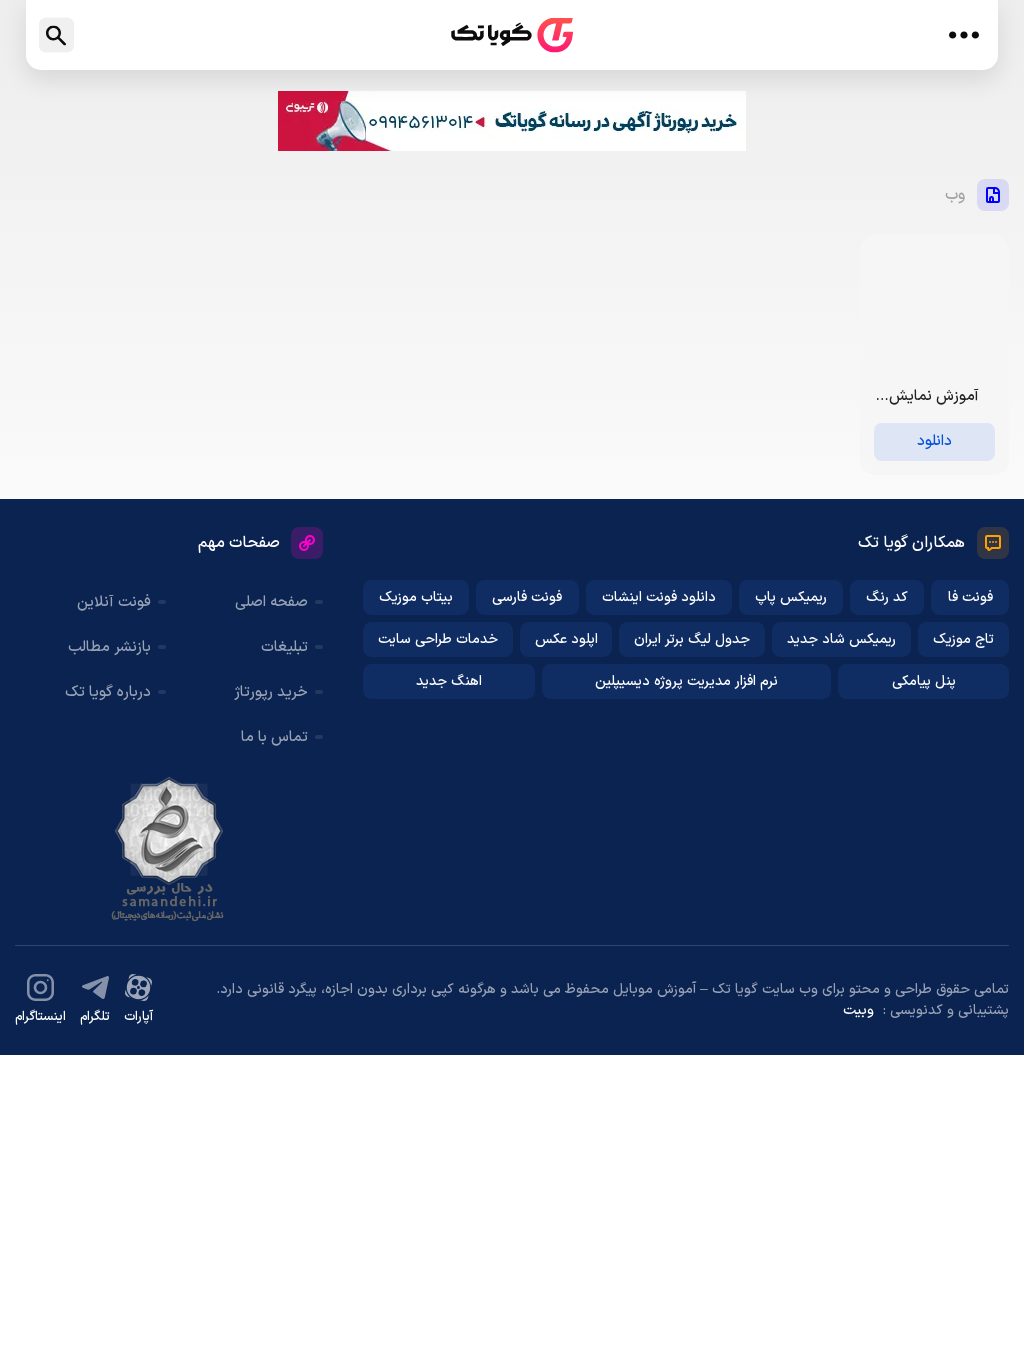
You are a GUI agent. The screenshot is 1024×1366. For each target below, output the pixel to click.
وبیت (858, 1010)
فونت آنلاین (114, 602)
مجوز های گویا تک (169, 849)
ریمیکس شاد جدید (841, 639)
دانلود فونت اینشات (659, 597)
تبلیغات (284, 647)
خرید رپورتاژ (271, 692)
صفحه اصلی (271, 602)
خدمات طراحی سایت (438, 639)
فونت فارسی (527, 597)
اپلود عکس (566, 639)
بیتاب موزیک (416, 597)
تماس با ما (274, 737)
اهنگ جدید (449, 681)
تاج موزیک (963, 639)
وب (955, 195)
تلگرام (95, 1017)
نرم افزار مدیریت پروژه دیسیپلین (686, 681)
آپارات (138, 1017)
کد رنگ (887, 597)
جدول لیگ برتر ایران (692, 639)
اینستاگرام (40, 1017)
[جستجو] (56, 35)
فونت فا (970, 597)
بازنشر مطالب (109, 647)
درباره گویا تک (108, 692)
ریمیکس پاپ (791, 597)
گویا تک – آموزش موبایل (512, 35)
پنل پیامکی (924, 681)
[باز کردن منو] (963, 35)
